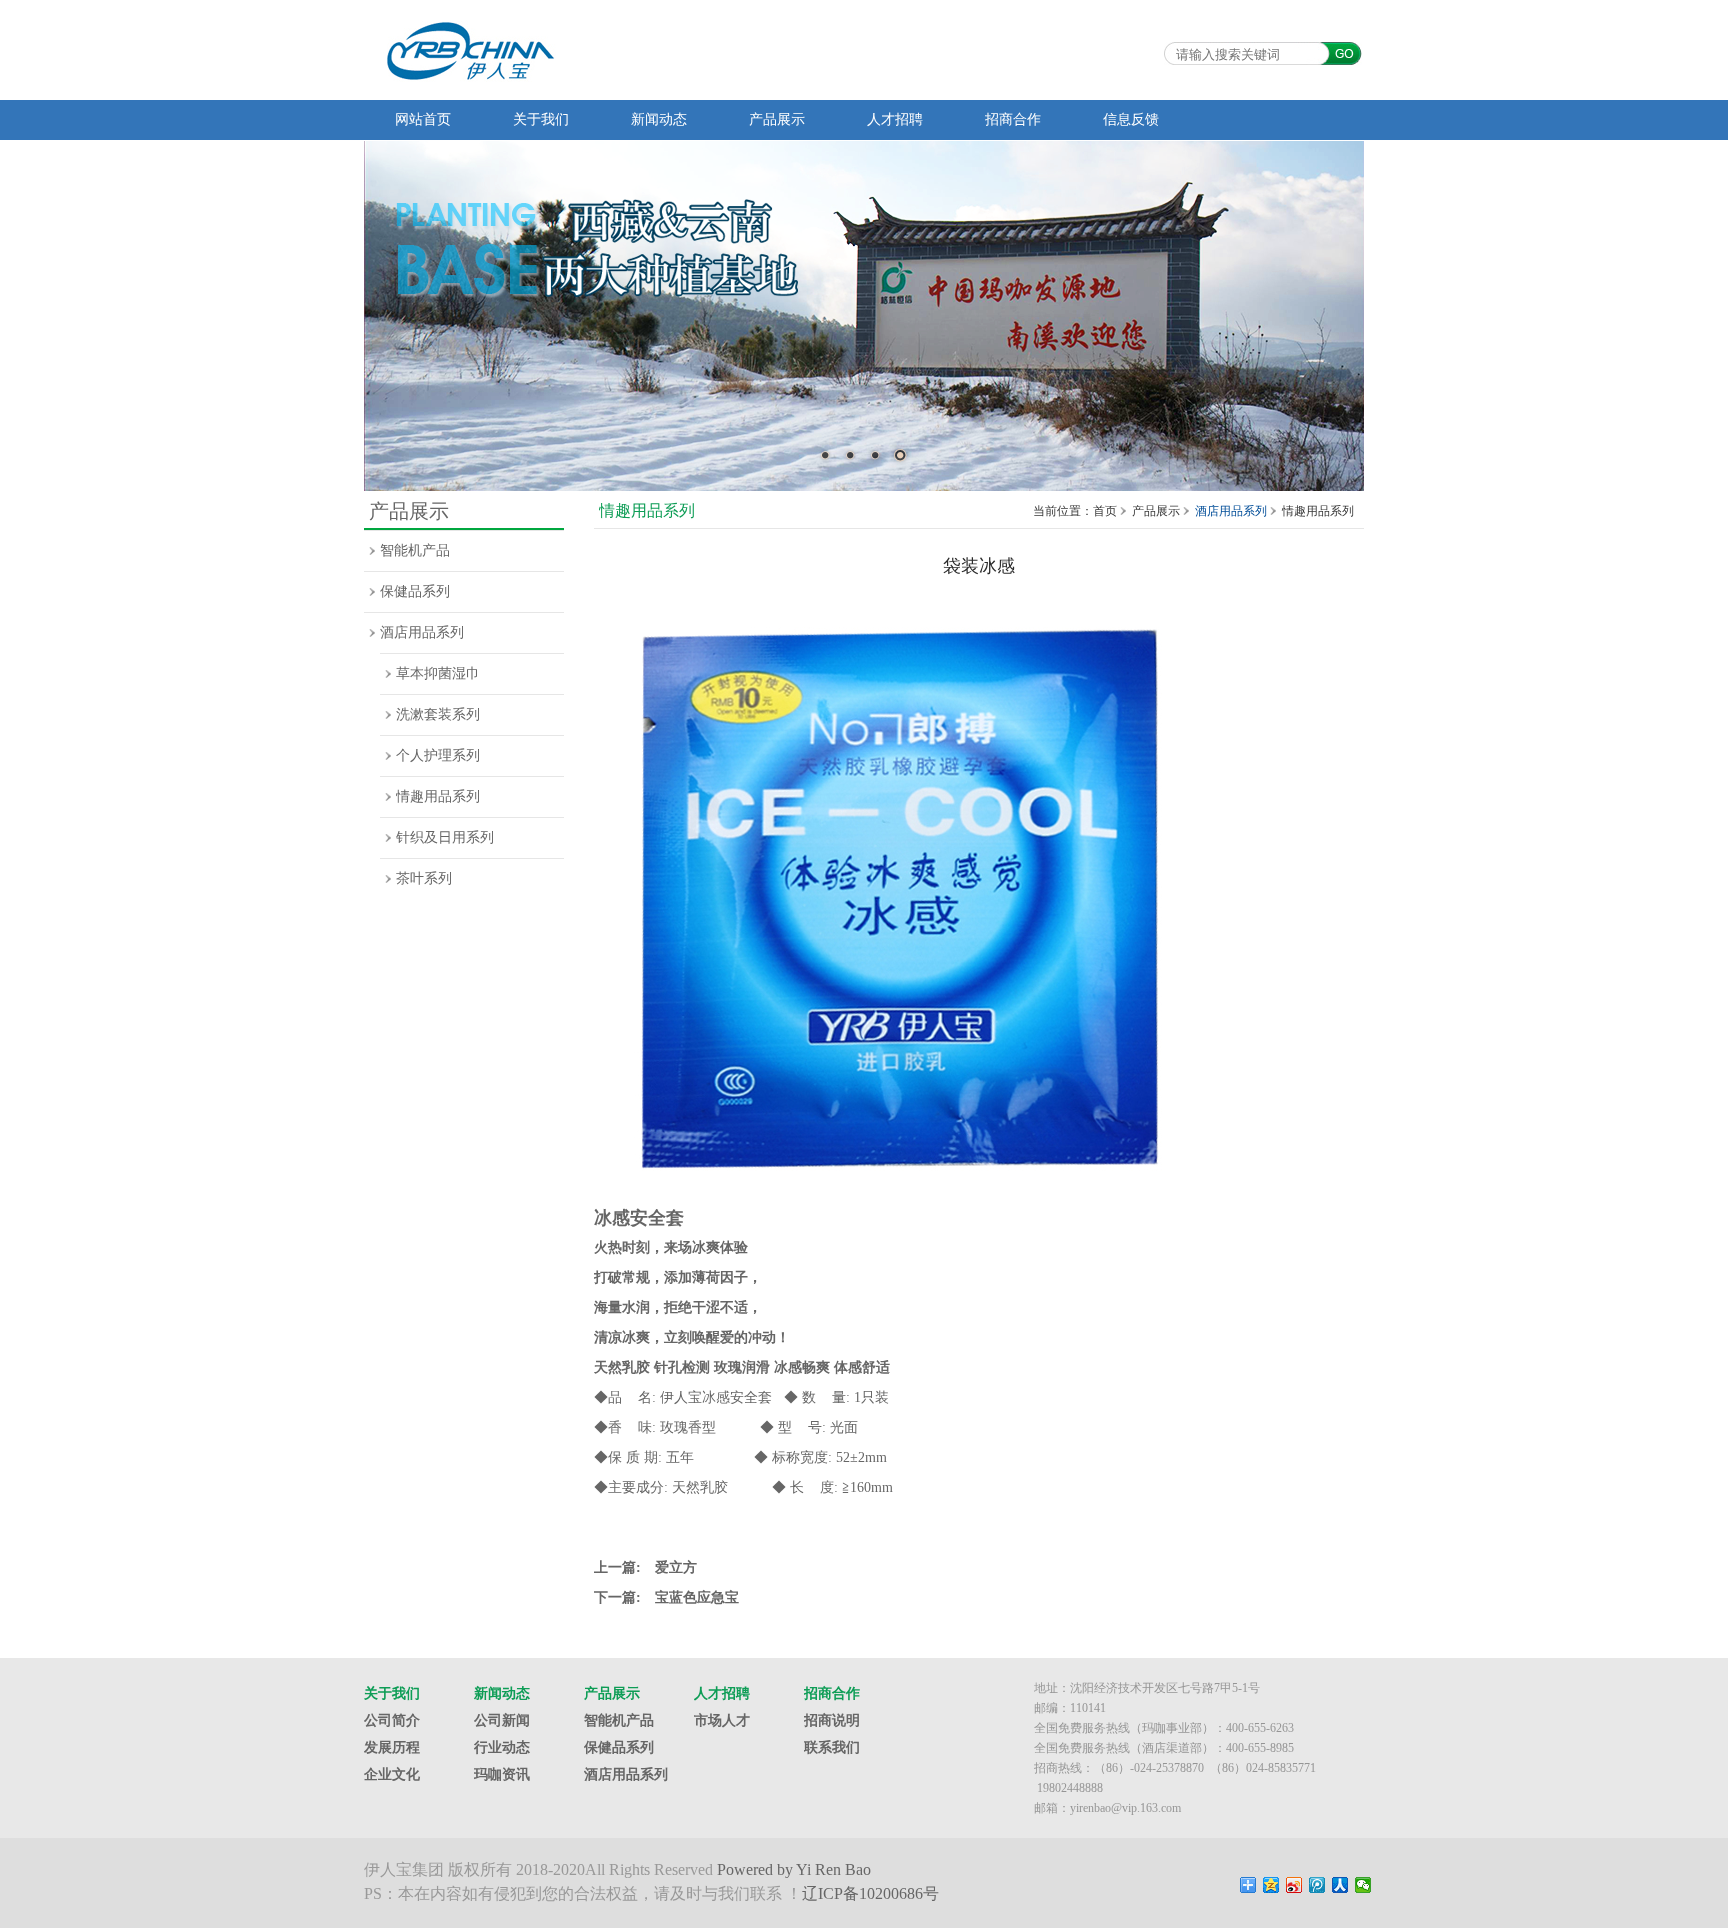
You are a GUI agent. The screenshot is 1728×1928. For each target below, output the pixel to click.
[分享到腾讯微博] (1317, 1885)
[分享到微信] (1363, 1885)
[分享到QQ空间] (1271, 1885)
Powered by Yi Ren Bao (794, 1869)
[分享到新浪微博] (1294, 1885)
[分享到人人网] (1340, 1885)
